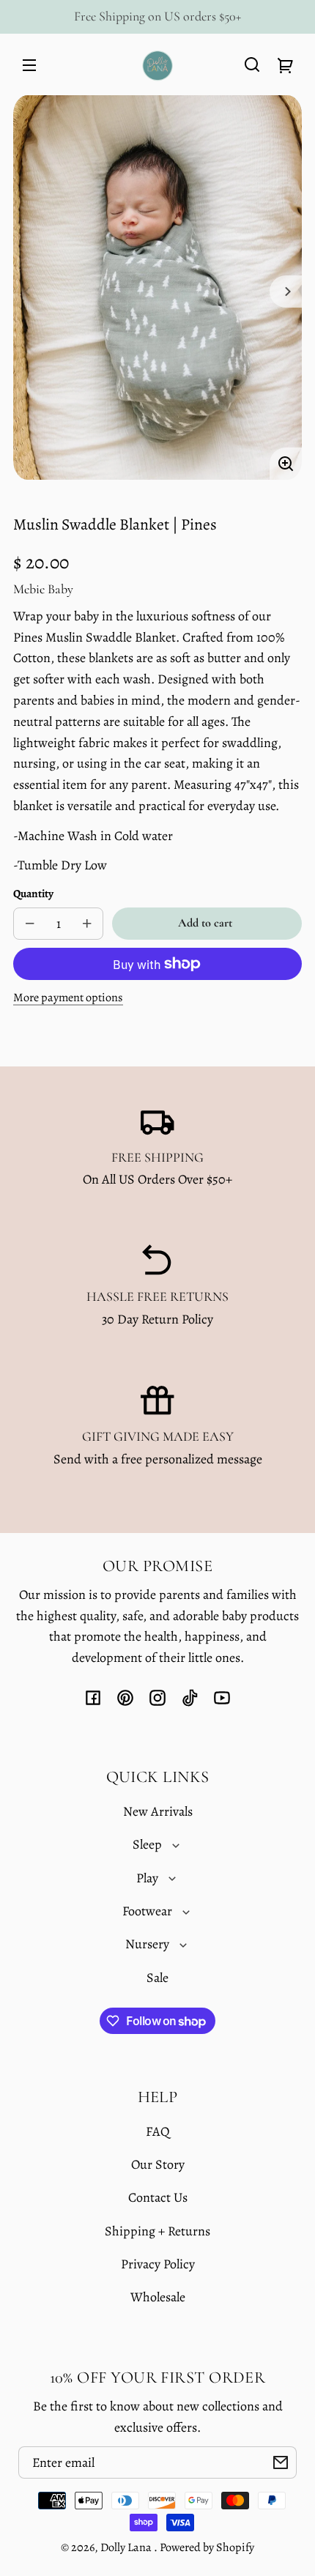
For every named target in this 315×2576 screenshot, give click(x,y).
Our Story (158, 2164)
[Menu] (29, 64)
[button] (252, 64)
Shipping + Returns (157, 2231)
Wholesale (158, 2297)
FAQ (158, 2131)
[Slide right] (286, 292)
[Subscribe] (281, 2462)
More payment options (68, 998)
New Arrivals (158, 1811)
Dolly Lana (127, 2547)
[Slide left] (29, 292)
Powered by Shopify (207, 2547)
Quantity (33, 893)
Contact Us (158, 2197)
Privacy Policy (158, 2264)
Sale (157, 1978)
